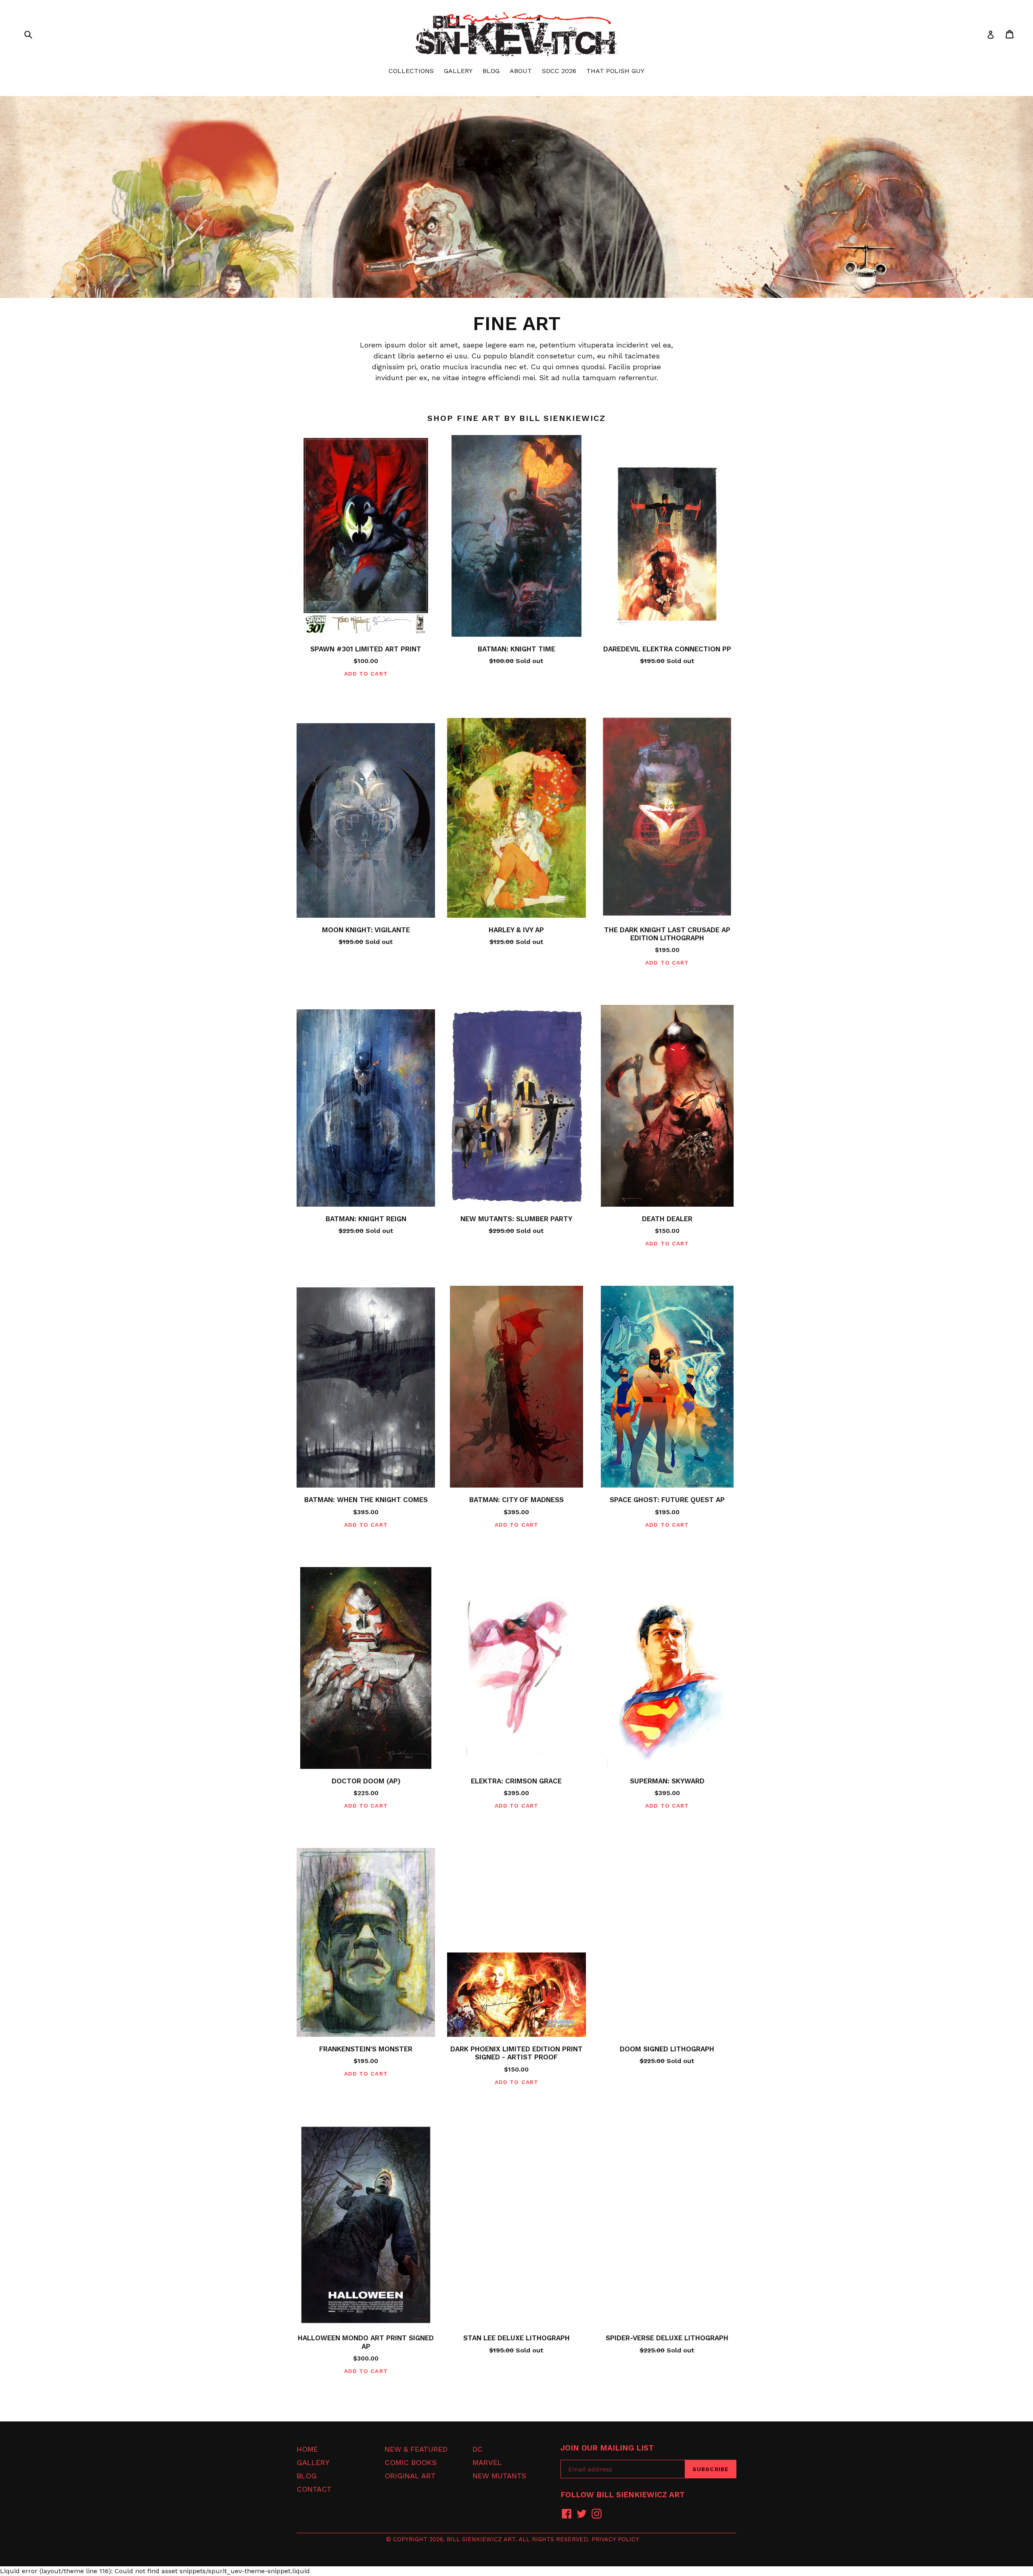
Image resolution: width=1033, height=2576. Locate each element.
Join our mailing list (607, 2448)
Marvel (487, 2462)
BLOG (491, 71)
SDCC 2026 (559, 71)
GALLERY (458, 71)
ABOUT (521, 71)
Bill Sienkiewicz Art (481, 2539)
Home (307, 2449)
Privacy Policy (615, 2539)
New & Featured (416, 2449)
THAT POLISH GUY (615, 71)
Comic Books (411, 2462)
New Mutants (499, 2476)
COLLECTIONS (411, 71)
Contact (314, 2489)
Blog (307, 2476)
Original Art (410, 2476)
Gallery (313, 2462)
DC (478, 2449)
